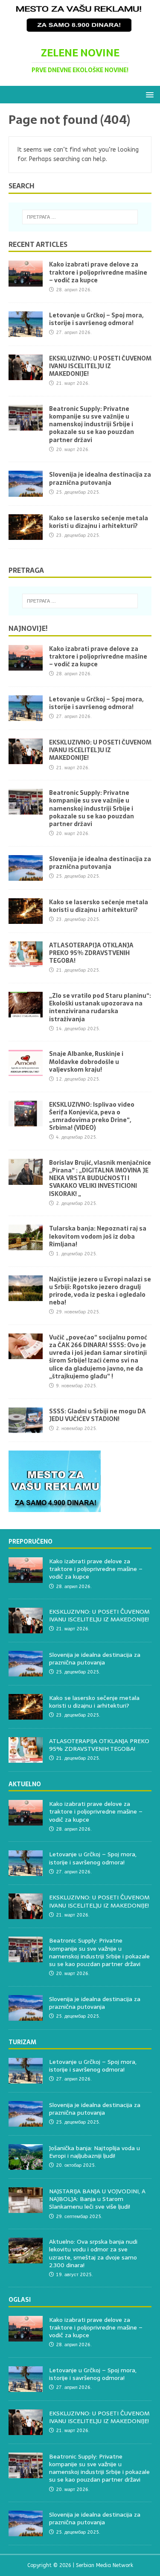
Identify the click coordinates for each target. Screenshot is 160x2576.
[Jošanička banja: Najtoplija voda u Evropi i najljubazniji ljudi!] (26, 2165)
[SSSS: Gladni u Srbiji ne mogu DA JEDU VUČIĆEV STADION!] (26, 1428)
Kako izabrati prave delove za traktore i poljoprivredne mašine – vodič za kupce (98, 272)
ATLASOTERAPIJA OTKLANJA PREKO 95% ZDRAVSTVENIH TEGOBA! (91, 953)
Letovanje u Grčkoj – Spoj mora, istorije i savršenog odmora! (96, 319)
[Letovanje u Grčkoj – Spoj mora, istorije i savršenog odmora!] (26, 332)
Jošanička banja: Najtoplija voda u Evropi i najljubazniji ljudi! (95, 2152)
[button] (148, 94)
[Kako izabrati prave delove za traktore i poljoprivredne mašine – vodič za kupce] (26, 281)
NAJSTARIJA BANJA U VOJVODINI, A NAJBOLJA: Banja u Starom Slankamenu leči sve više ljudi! (97, 2199)
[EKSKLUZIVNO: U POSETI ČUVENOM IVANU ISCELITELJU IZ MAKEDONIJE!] (26, 375)
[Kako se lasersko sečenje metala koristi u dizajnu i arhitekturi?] (26, 535)
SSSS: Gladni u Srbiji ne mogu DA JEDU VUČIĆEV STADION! (97, 1415)
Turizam (22, 2042)
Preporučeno (31, 1541)
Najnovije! (28, 628)
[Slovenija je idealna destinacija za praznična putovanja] (26, 491)
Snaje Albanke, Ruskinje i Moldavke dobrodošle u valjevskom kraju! (86, 1061)
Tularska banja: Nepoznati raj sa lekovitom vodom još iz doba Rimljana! (98, 1236)
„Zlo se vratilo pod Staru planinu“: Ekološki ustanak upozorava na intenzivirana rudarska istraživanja (100, 1007)
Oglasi (20, 2300)
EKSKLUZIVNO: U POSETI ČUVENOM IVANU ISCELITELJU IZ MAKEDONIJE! (100, 366)
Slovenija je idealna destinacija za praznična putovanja (100, 478)
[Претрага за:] (80, 217)
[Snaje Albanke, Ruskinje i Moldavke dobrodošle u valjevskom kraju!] (26, 1071)
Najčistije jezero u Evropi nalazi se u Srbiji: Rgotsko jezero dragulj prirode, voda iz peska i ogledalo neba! (100, 1291)
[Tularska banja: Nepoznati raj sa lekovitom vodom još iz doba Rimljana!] (26, 1245)
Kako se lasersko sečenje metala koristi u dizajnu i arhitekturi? (99, 522)
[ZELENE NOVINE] (80, 32)
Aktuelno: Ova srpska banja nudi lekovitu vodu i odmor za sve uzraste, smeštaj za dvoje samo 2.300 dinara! (93, 2253)
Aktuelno (25, 1784)
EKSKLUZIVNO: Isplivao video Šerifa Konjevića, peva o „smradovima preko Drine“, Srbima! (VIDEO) (92, 1116)
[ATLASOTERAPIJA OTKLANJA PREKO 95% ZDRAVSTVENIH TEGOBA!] (26, 962)
